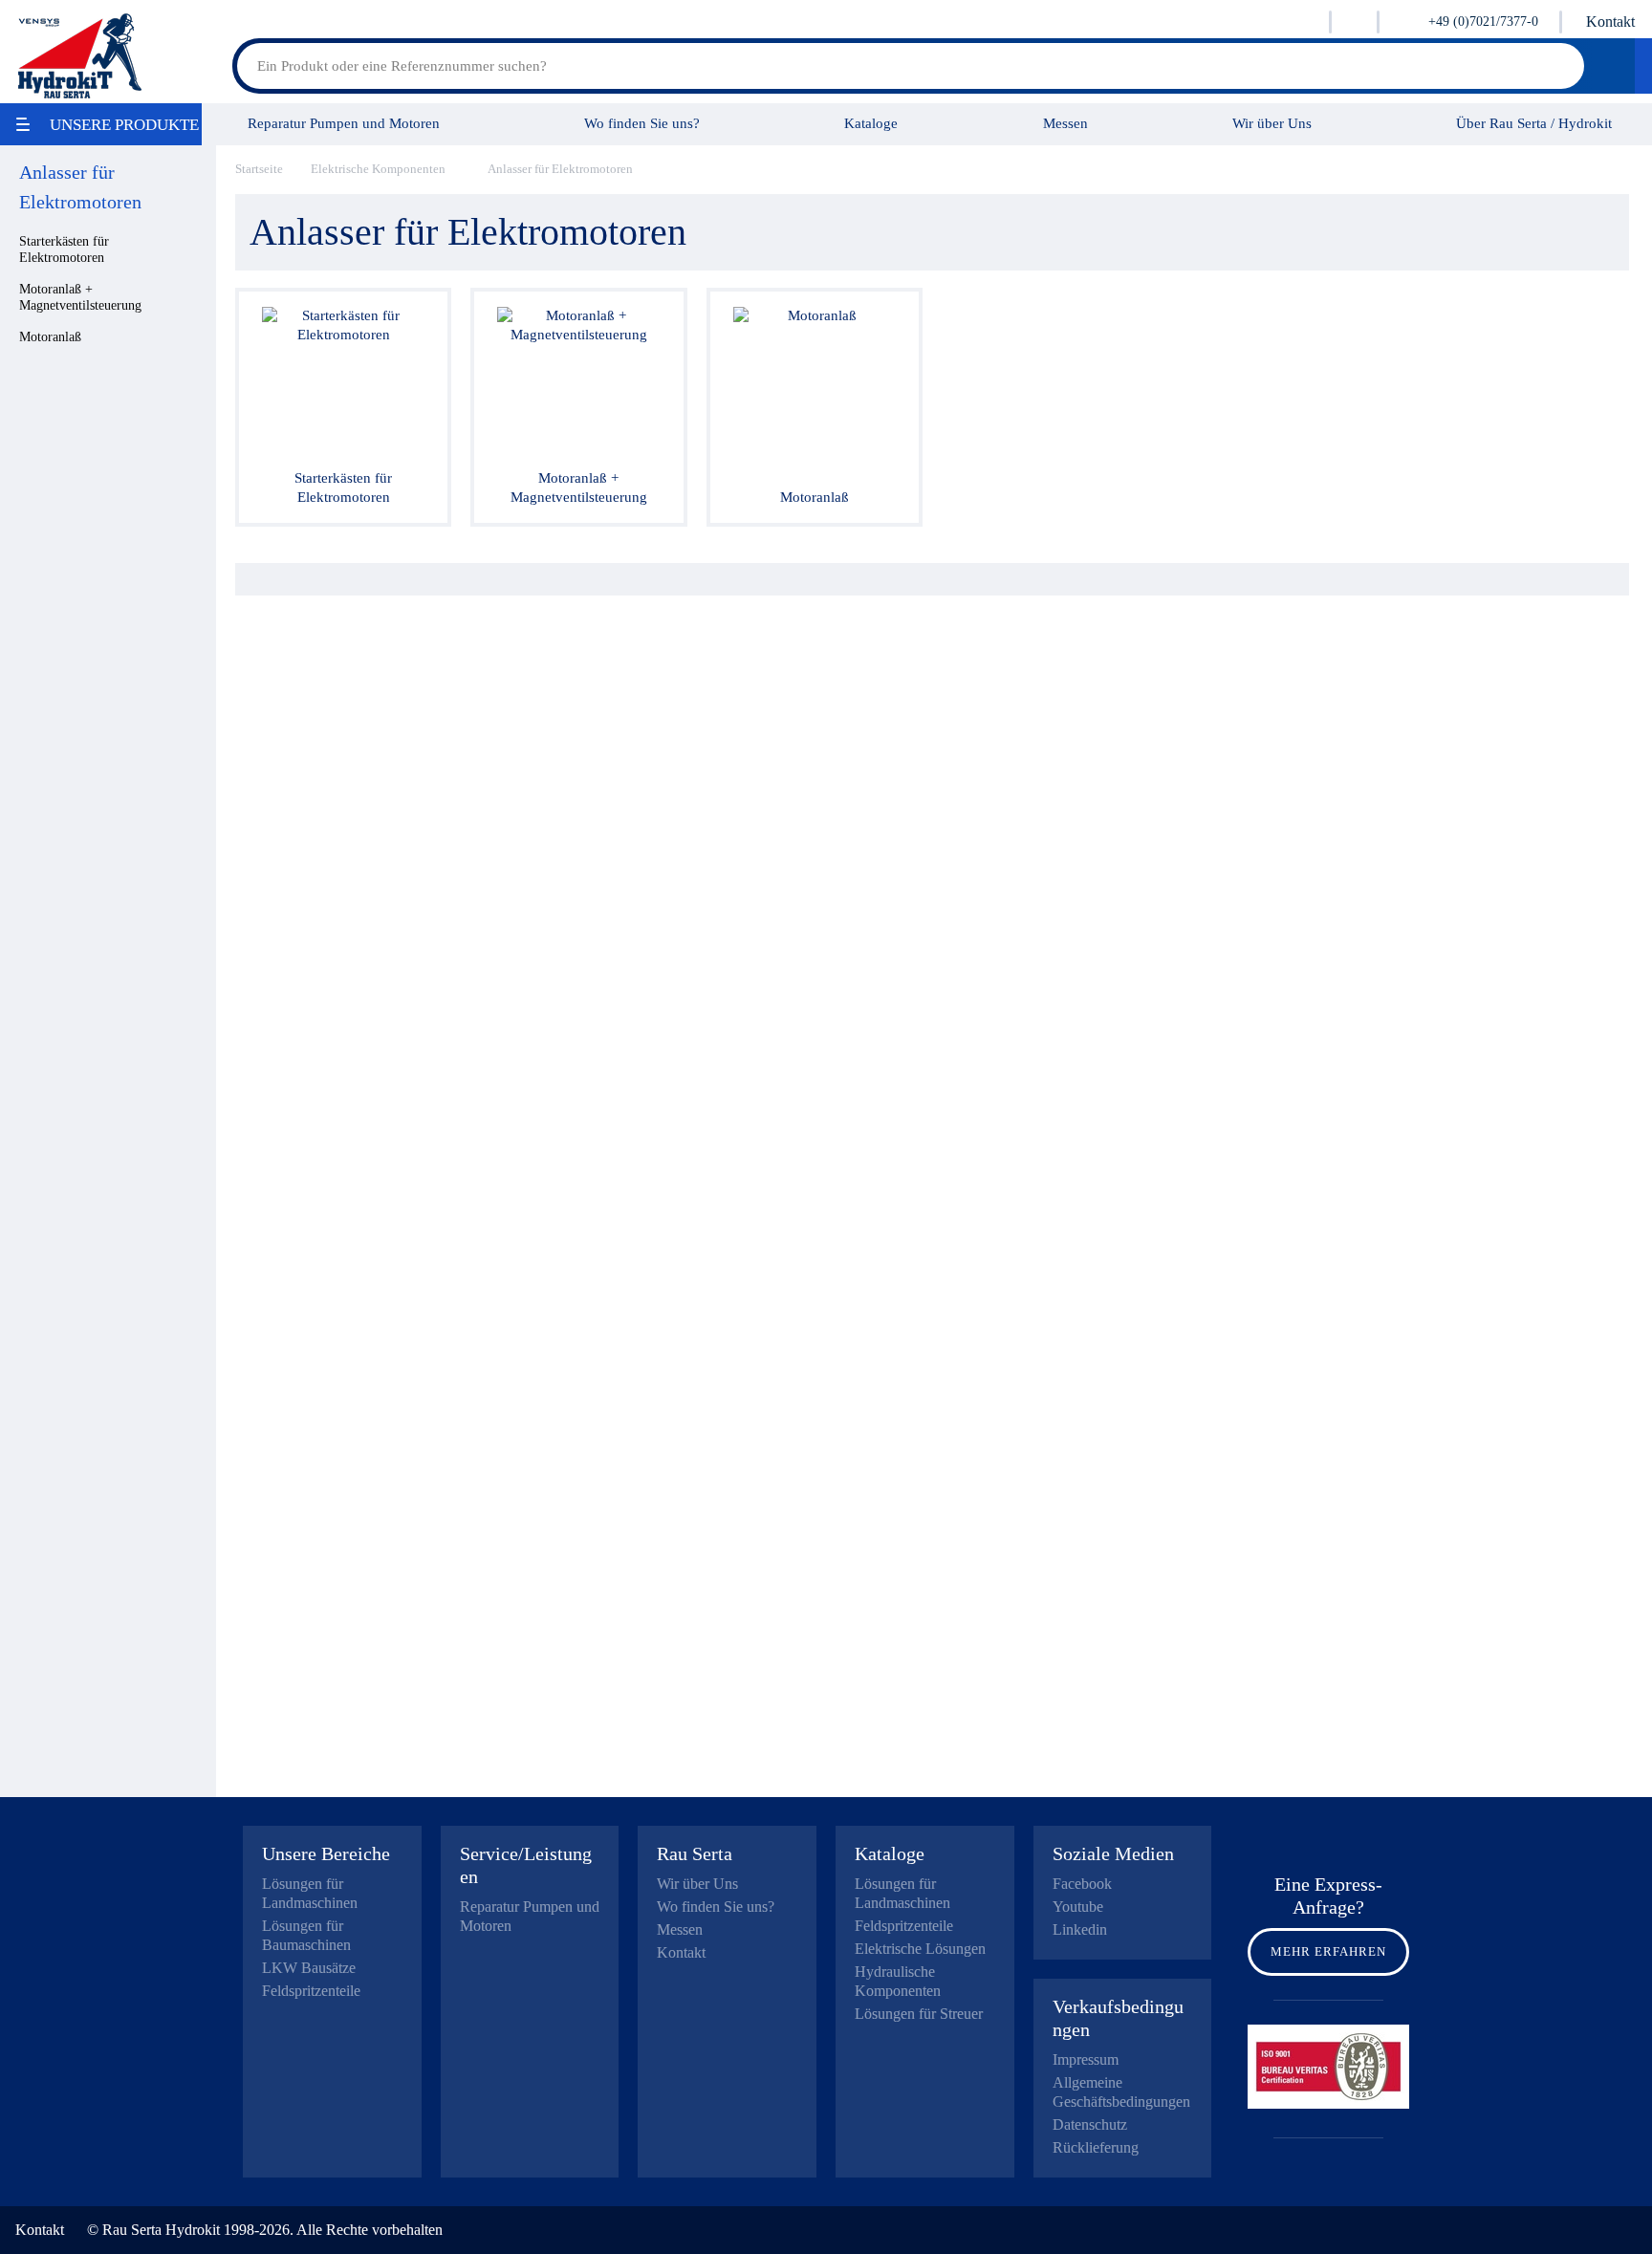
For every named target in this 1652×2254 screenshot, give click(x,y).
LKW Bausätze (309, 1968)
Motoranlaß (50, 337)
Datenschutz (1090, 2124)
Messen (1065, 123)
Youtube (1078, 1907)
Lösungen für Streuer (919, 2014)
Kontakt (1610, 22)
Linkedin (1080, 1929)
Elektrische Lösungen (920, 1949)
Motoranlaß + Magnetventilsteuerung (80, 297)
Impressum (1086, 2059)
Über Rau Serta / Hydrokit (1534, 123)
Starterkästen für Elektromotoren (64, 249)
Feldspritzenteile (311, 1991)
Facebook (1082, 1884)
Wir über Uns (1272, 123)
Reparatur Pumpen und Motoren (344, 123)
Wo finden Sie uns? (642, 123)
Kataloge (871, 123)
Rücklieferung (1096, 2147)
